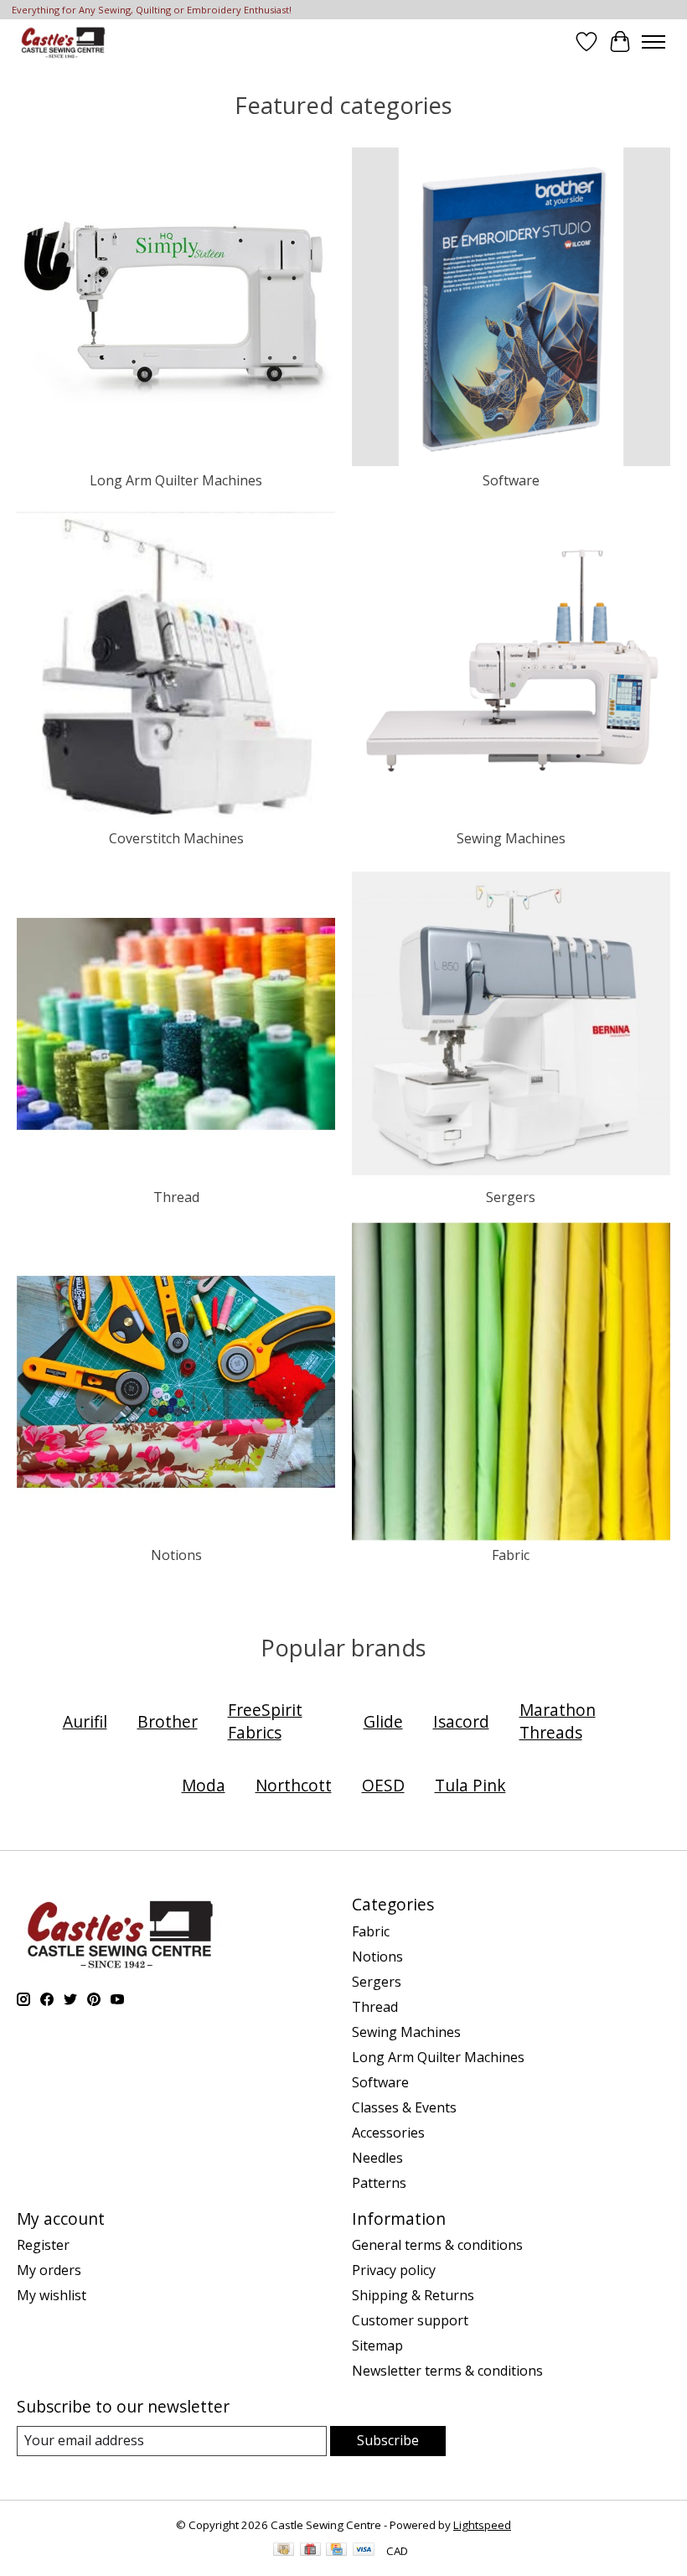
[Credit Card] (336, 2551)
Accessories (388, 2133)
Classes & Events (404, 2107)
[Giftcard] (310, 2551)
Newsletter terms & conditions (447, 2371)
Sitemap (377, 2345)
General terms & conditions (437, 2245)
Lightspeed (482, 2525)
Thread (176, 1197)
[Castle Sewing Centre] (63, 41)
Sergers (511, 1197)
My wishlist (52, 2295)
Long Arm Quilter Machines (176, 480)
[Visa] (364, 2551)
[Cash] (284, 2551)
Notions (176, 1555)
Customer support (410, 2320)
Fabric (511, 1555)
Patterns (379, 2183)
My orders (49, 2270)
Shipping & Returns (413, 2295)
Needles (377, 2158)
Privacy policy (394, 2270)
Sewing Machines (511, 838)
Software (511, 480)
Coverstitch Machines (176, 838)
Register (43, 2245)
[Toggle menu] (653, 42)
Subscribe (388, 2440)
